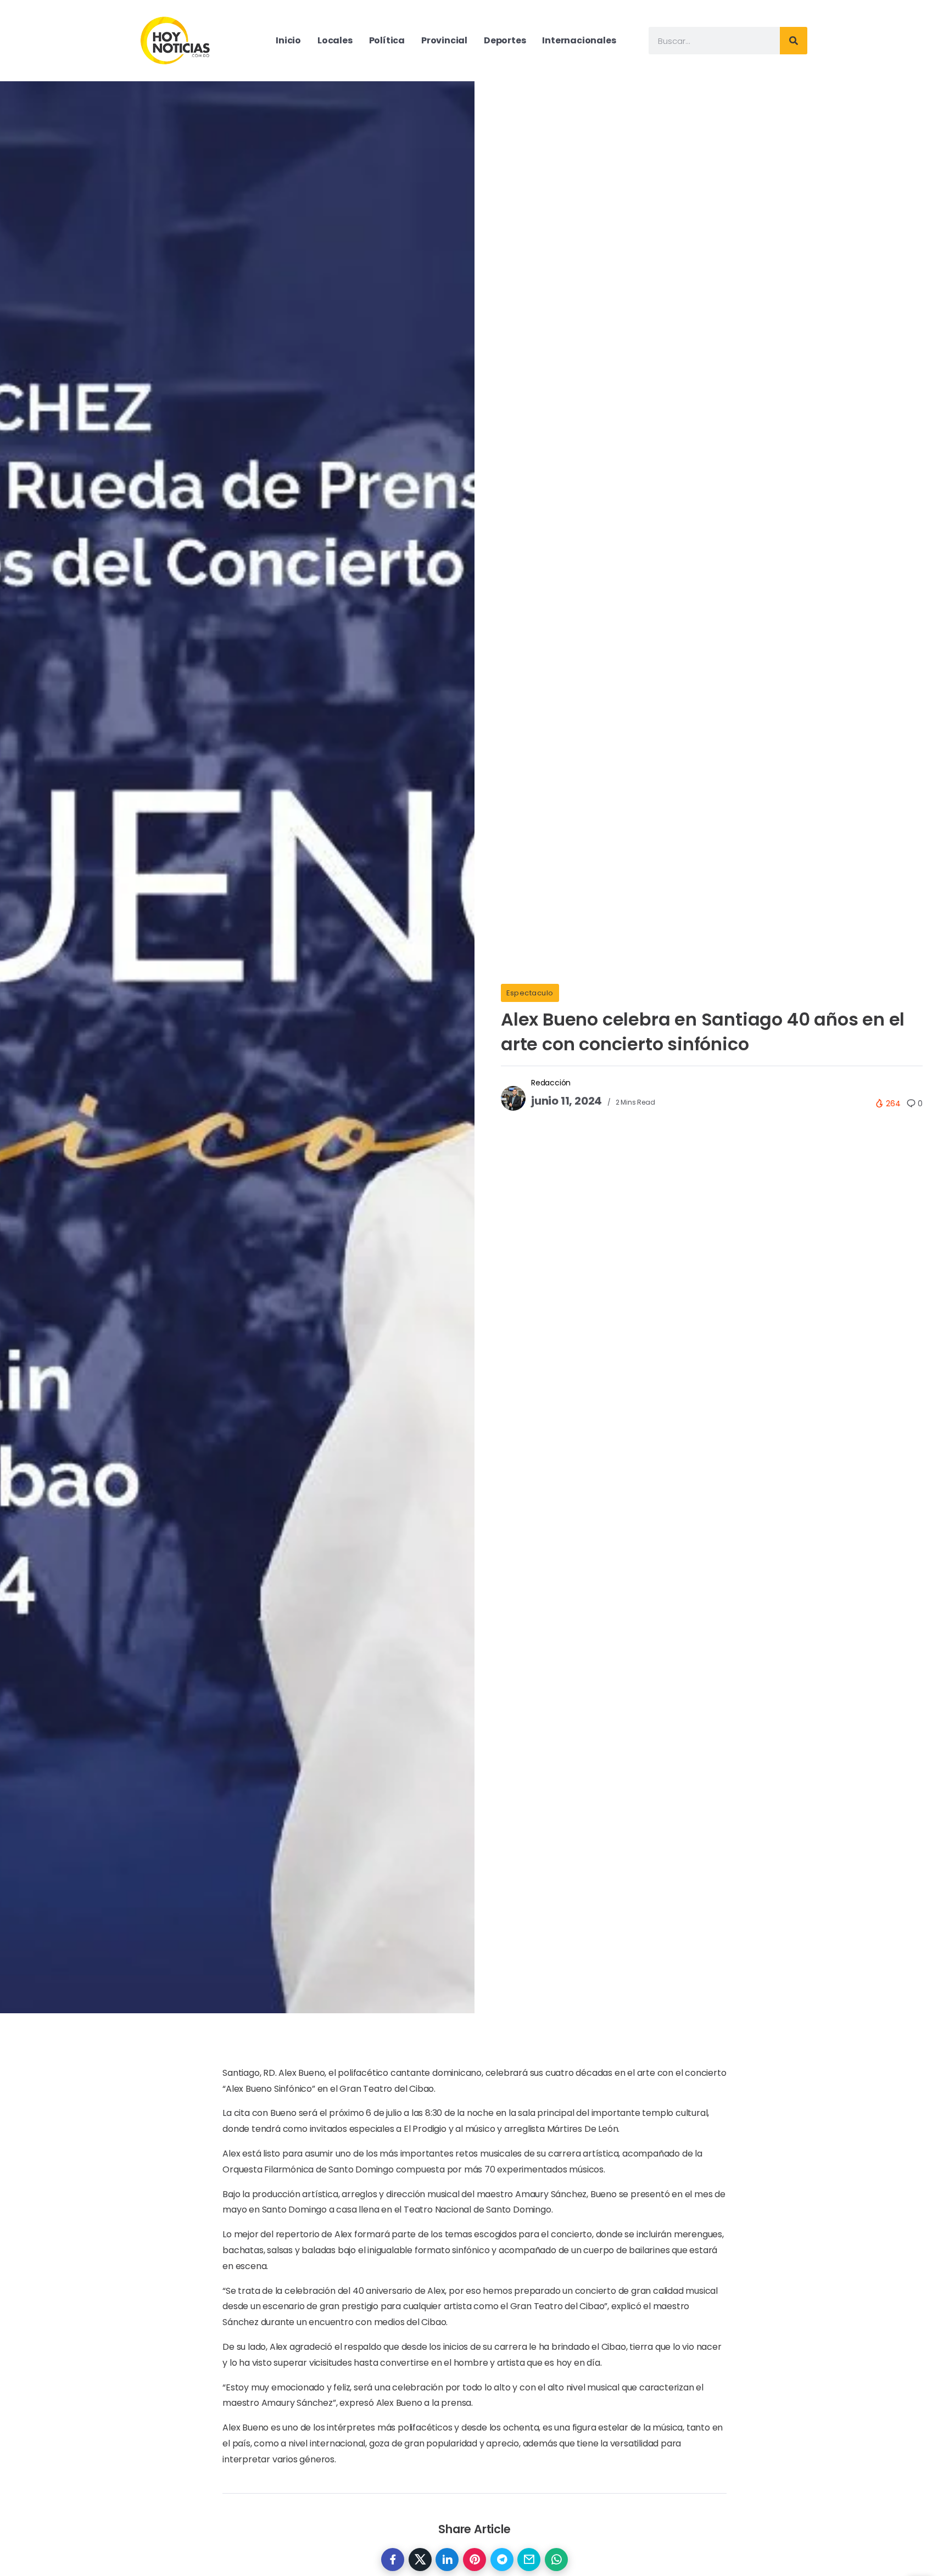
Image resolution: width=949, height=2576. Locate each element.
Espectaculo (530, 993)
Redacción (551, 1083)
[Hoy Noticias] (176, 40)
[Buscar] (794, 41)
